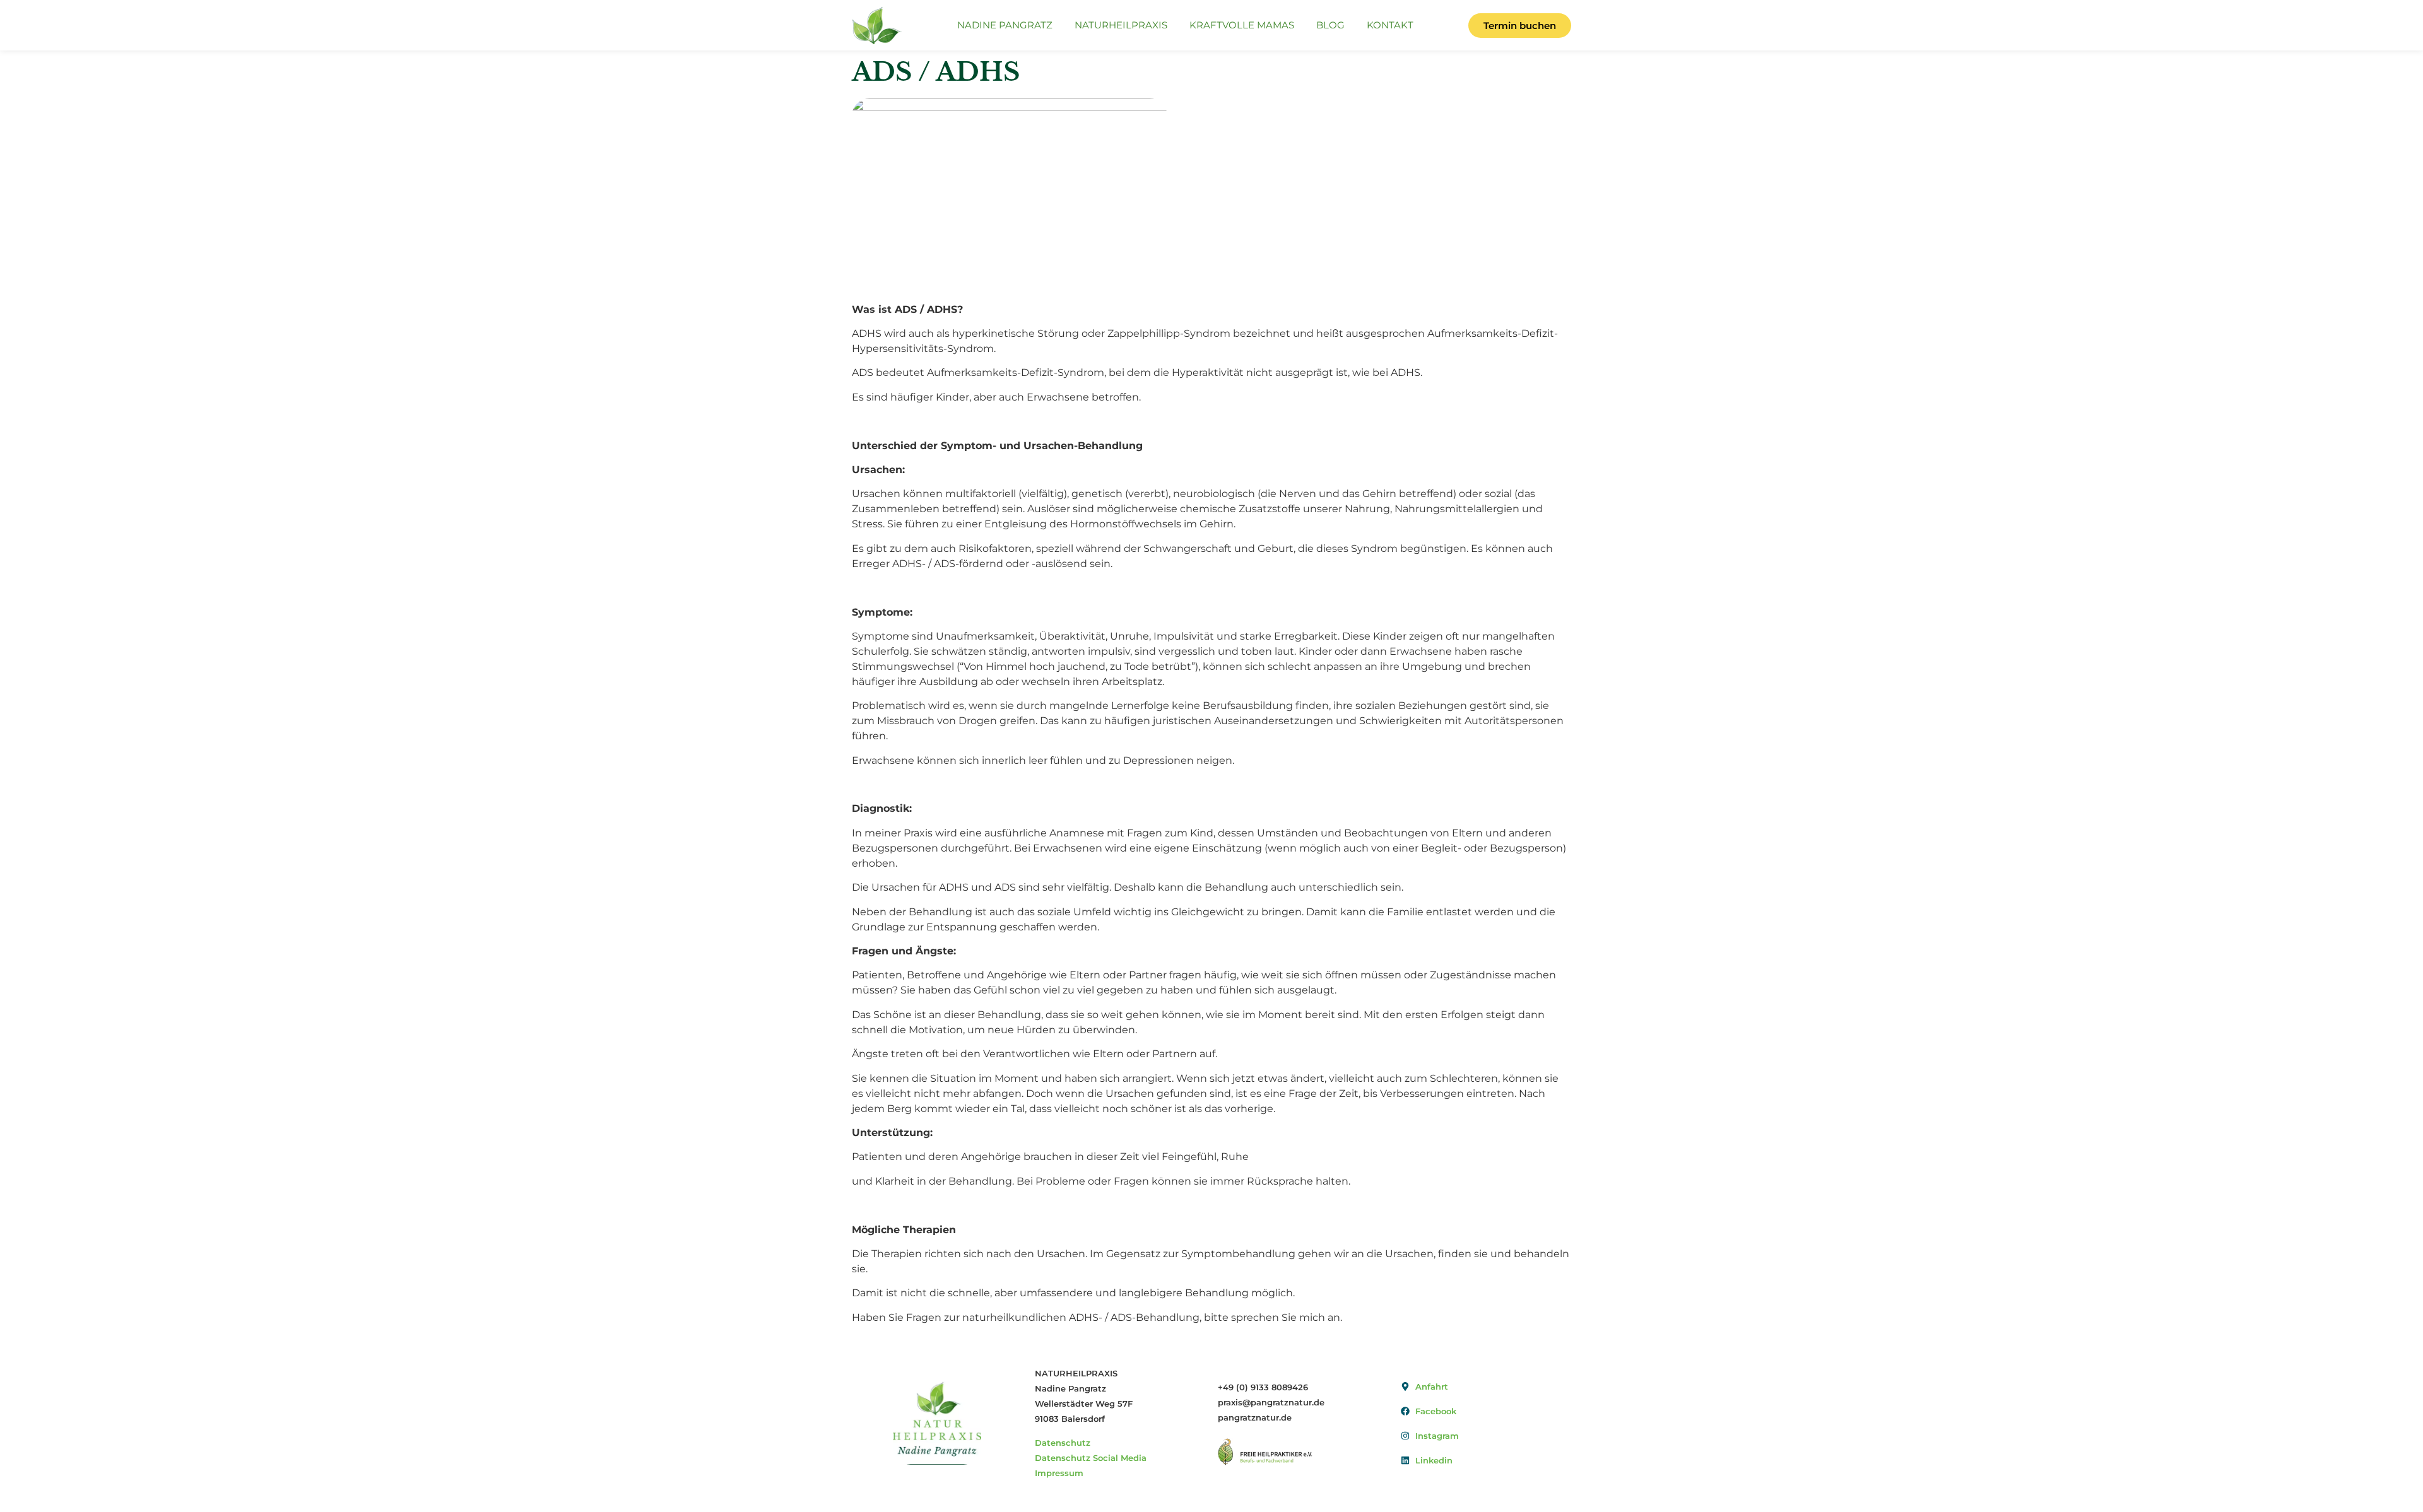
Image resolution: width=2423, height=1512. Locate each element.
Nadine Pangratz (1005, 25)
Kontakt (1390, 25)
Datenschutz (1063, 1443)
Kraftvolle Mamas (1242, 25)
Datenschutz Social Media (1091, 1458)
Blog (1330, 25)
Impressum (1059, 1473)
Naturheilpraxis (1121, 25)
